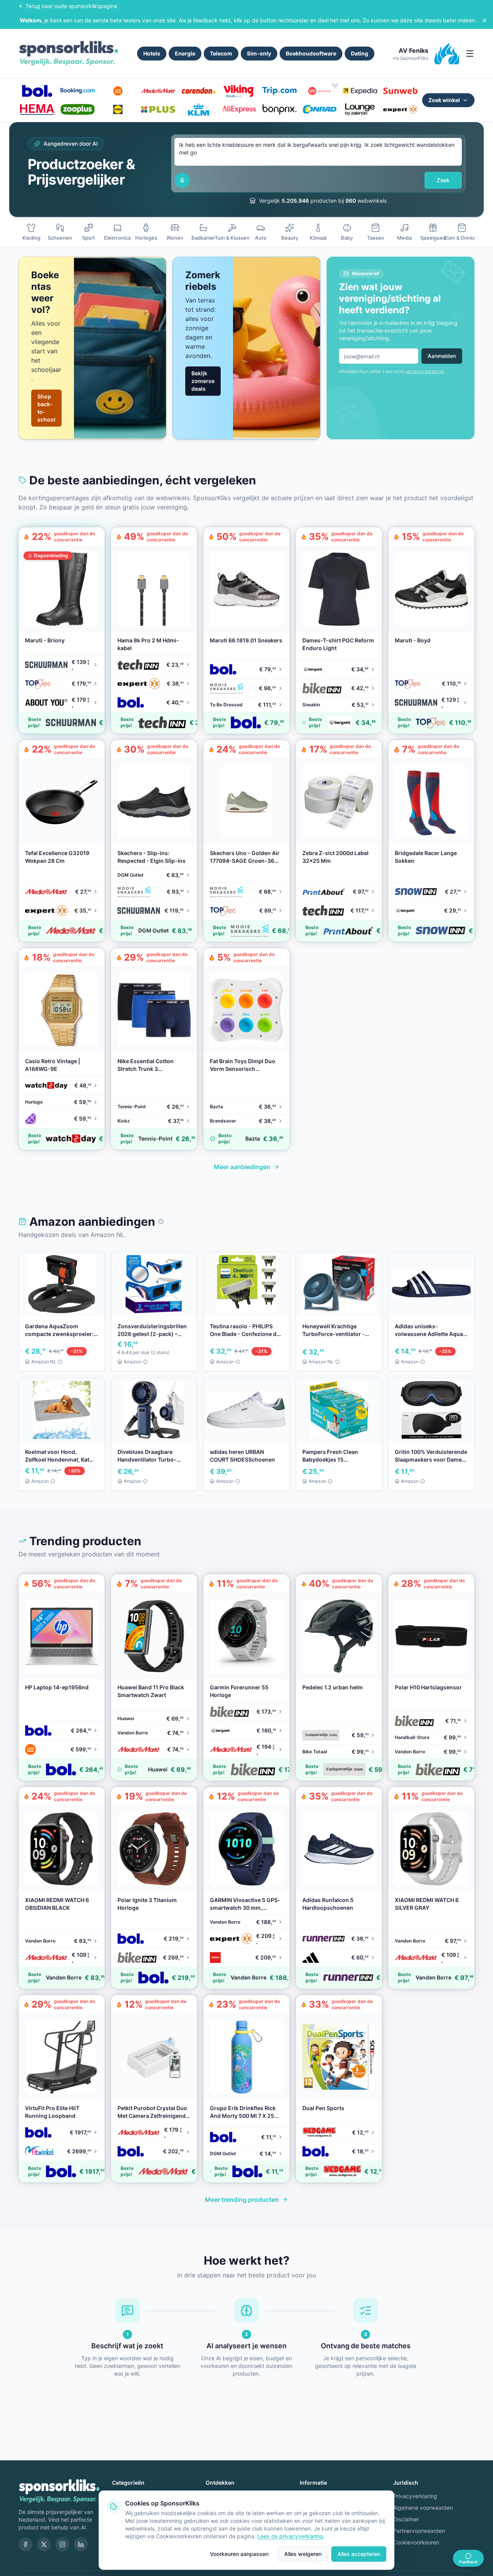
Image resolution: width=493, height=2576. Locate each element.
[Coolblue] (118, 91)
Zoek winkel (444, 100)
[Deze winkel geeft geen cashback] (335, 85)
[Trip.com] (279, 91)
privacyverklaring (425, 371)
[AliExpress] (239, 109)
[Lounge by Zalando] (360, 109)
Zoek (443, 180)
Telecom (221, 53)
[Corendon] (199, 91)
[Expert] (400, 109)
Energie (185, 53)
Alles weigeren (303, 2554)
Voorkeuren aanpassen (239, 2554)
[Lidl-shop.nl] (118, 109)
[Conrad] (320, 109)
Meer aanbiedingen (242, 1167)
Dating (360, 53)
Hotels (152, 53)
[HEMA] (37, 109)
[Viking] (239, 91)
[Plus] (158, 109)
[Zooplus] (78, 109)
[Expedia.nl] (360, 91)
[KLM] (199, 109)
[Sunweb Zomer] (400, 91)
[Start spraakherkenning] (182, 180)
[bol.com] (37, 91)
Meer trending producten (242, 2200)
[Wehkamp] (320, 91)
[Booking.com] (78, 91)
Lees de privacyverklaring (290, 2536)
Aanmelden (442, 356)
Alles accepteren (359, 2554)
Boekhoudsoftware (311, 53)
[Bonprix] (279, 109)
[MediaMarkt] (158, 91)
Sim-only (259, 53)
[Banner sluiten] (485, 20)
